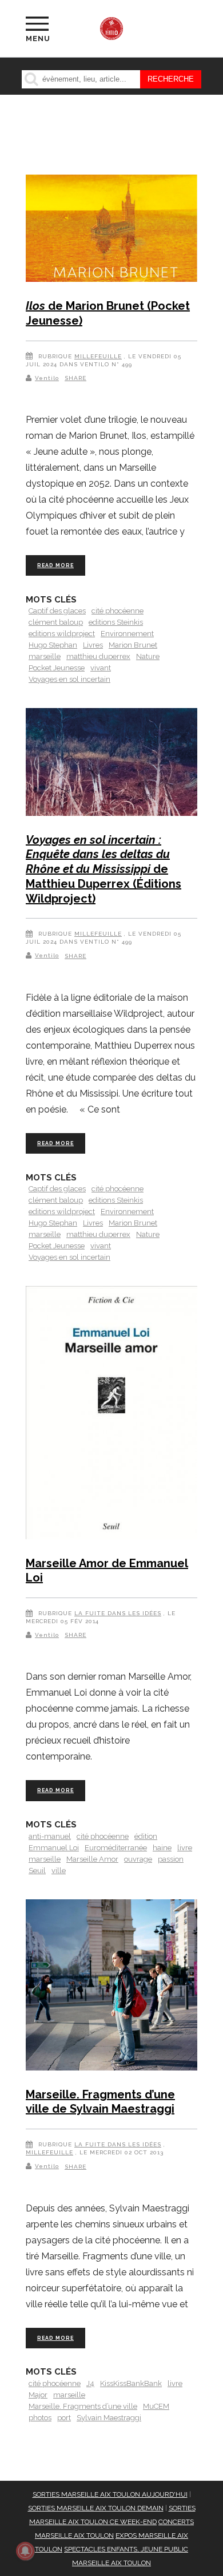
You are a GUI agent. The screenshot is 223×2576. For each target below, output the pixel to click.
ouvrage (138, 1859)
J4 (90, 2383)
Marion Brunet (133, 645)
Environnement (127, 634)
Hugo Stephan (53, 645)
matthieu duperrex (98, 656)
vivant (101, 668)
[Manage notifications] (25, 2551)
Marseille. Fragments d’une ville (83, 2406)
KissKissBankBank (131, 2383)
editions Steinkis (116, 622)
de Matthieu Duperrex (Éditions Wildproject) (103, 869)
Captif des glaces (57, 611)
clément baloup (56, 622)
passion (171, 1859)
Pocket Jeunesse (57, 668)
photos (40, 2418)
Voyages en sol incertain (69, 679)
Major (38, 2395)
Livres (93, 645)
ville (59, 1871)
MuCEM (156, 2406)
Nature (148, 656)
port (64, 2418)
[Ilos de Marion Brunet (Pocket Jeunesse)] (111, 230)
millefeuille (98, 356)
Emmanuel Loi (54, 1848)
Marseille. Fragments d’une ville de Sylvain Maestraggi (100, 2102)
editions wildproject (62, 634)
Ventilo (47, 378)
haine (162, 1848)
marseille (45, 656)
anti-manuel (50, 1836)
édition (146, 1836)
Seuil (37, 1871)
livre (185, 1848)
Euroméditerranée (116, 1848)
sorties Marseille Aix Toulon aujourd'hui (110, 2494)
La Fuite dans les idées (118, 1613)
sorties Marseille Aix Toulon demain (96, 2508)
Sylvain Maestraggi (109, 2418)
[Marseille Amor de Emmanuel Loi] (111, 1415)
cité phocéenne (118, 611)
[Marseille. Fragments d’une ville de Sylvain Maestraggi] (111, 1987)
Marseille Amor (92, 1859)
